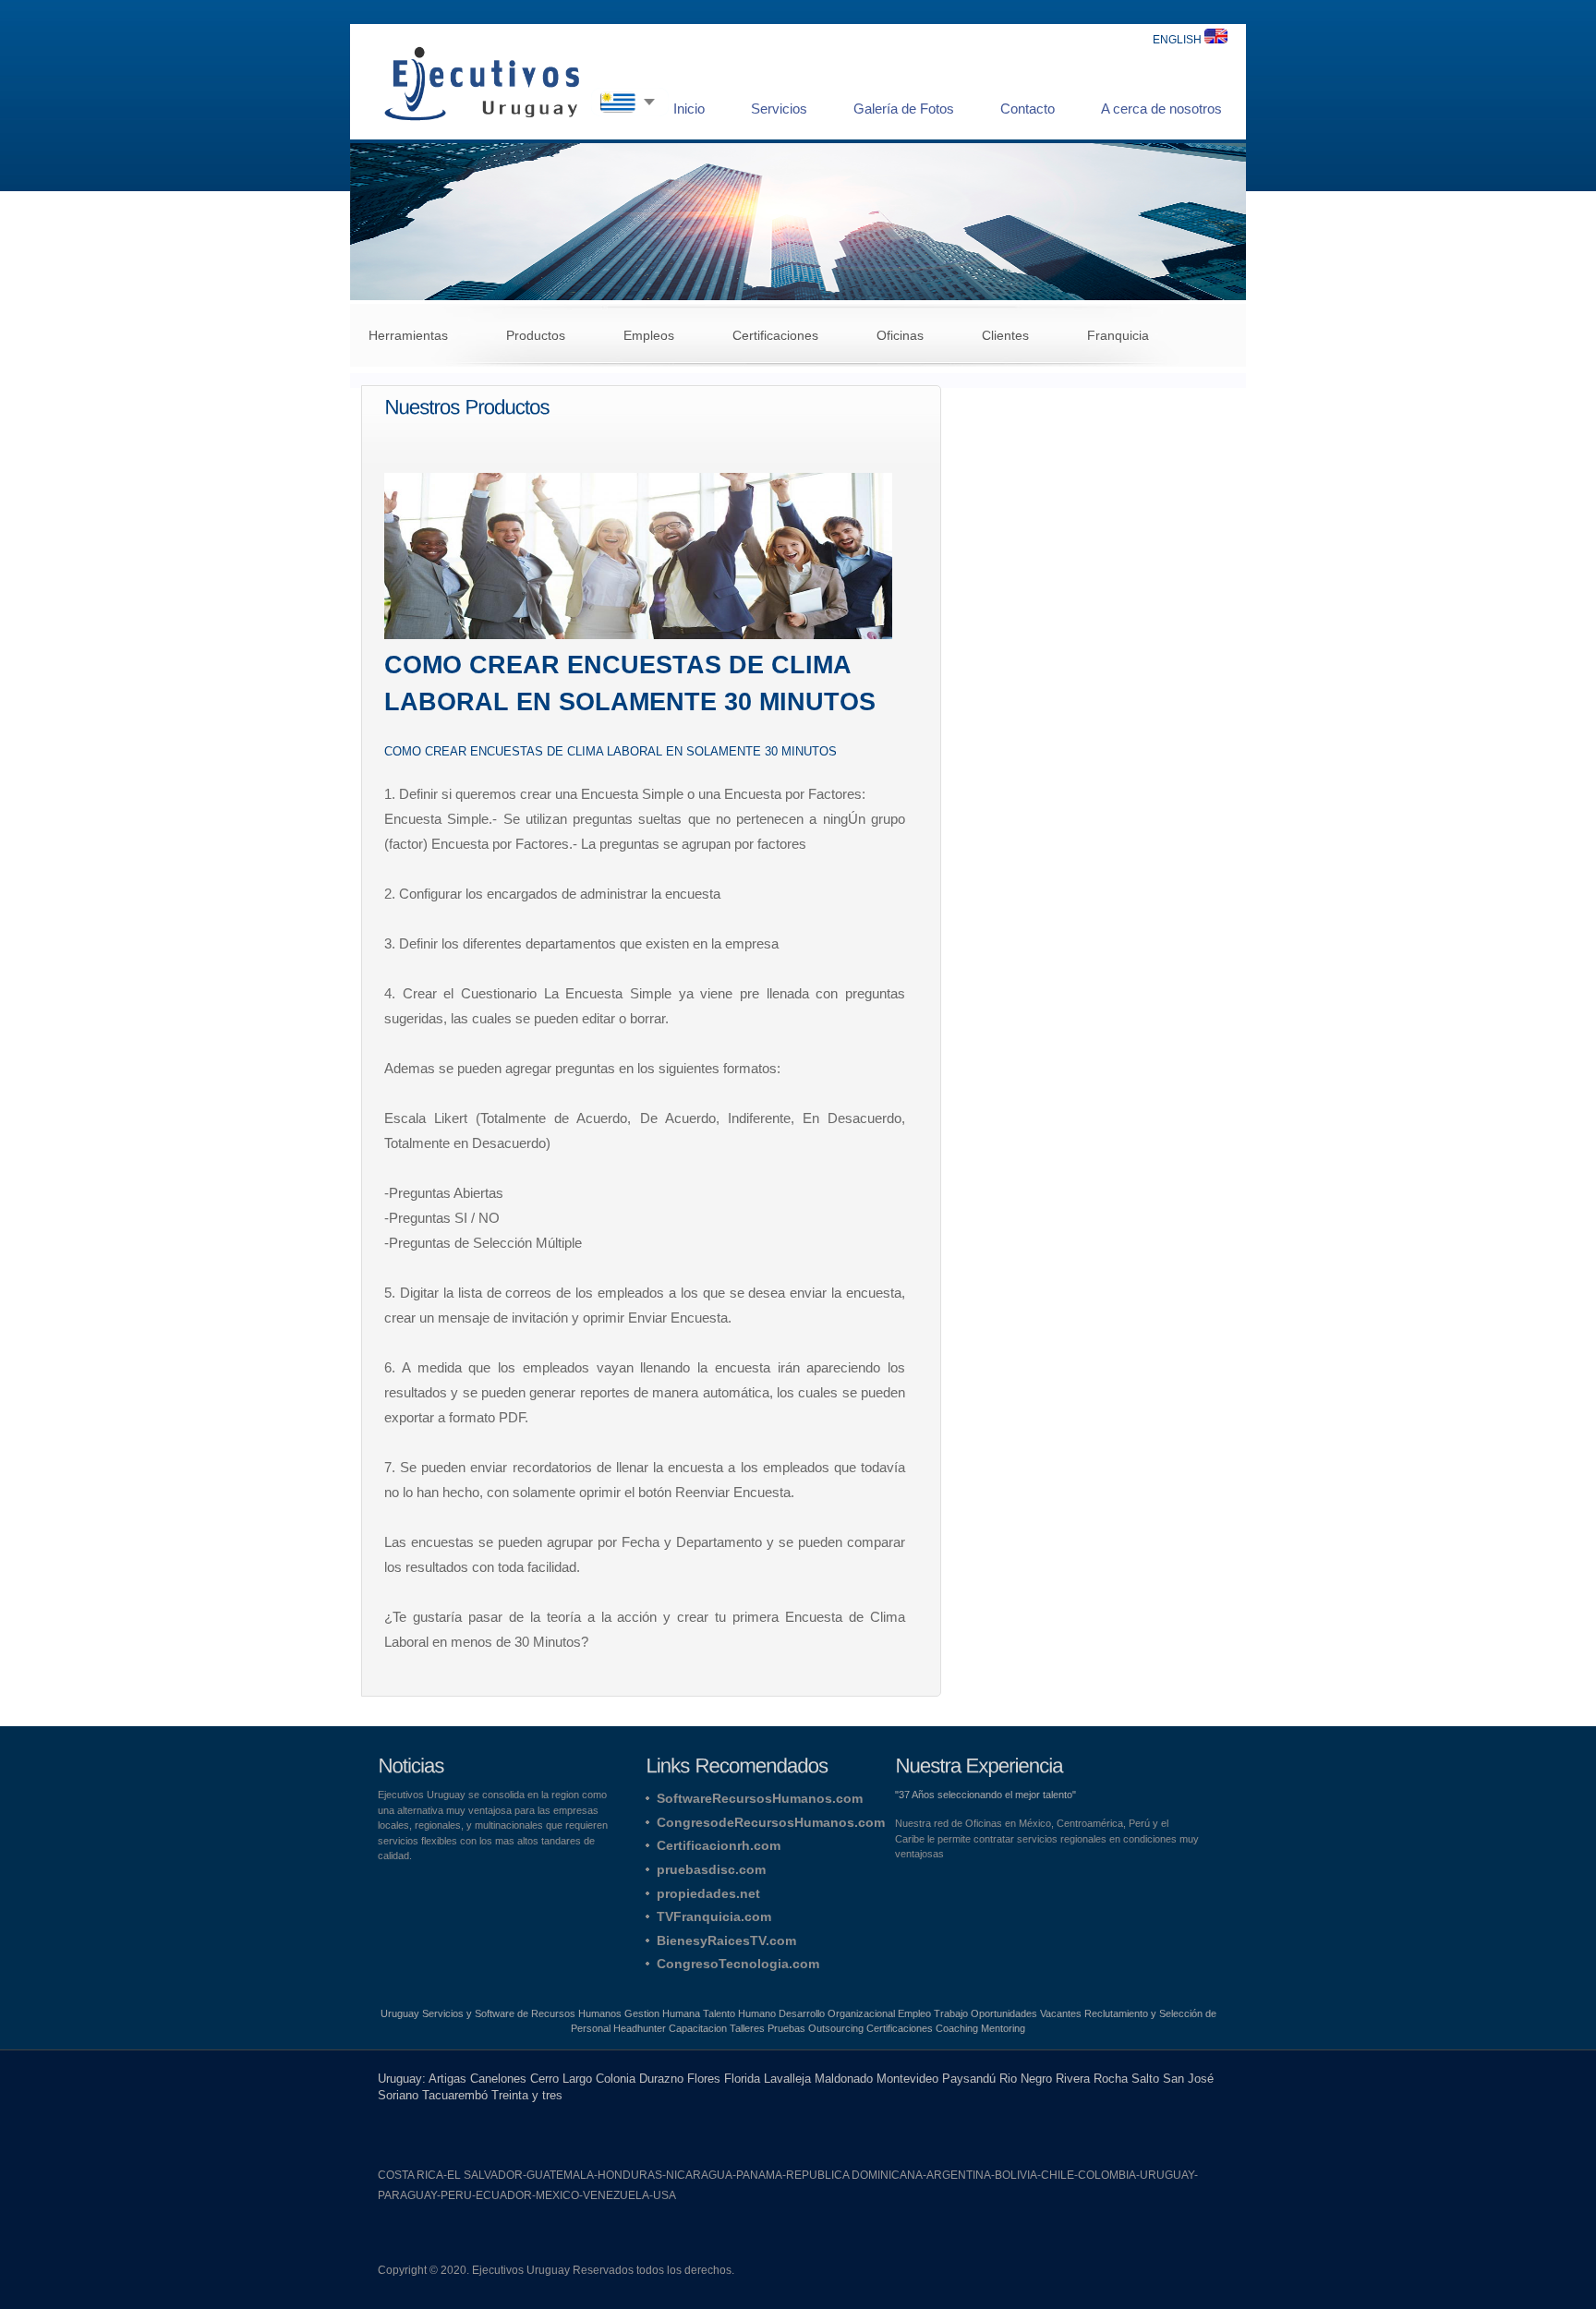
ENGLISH (1179, 40)
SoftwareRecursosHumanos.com (760, 1798)
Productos (536, 335)
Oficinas (900, 335)
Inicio (689, 109)
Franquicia (1118, 335)
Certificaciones (775, 335)
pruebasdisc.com (711, 1869)
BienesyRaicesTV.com (726, 1940)
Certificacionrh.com (719, 1845)
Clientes (1005, 335)
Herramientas (408, 335)
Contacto (1028, 109)
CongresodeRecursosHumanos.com (771, 1822)
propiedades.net (708, 1893)
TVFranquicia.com (714, 1916)
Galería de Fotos (904, 109)
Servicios (779, 109)
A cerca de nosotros (1161, 109)
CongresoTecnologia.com (738, 1964)
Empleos (649, 335)
